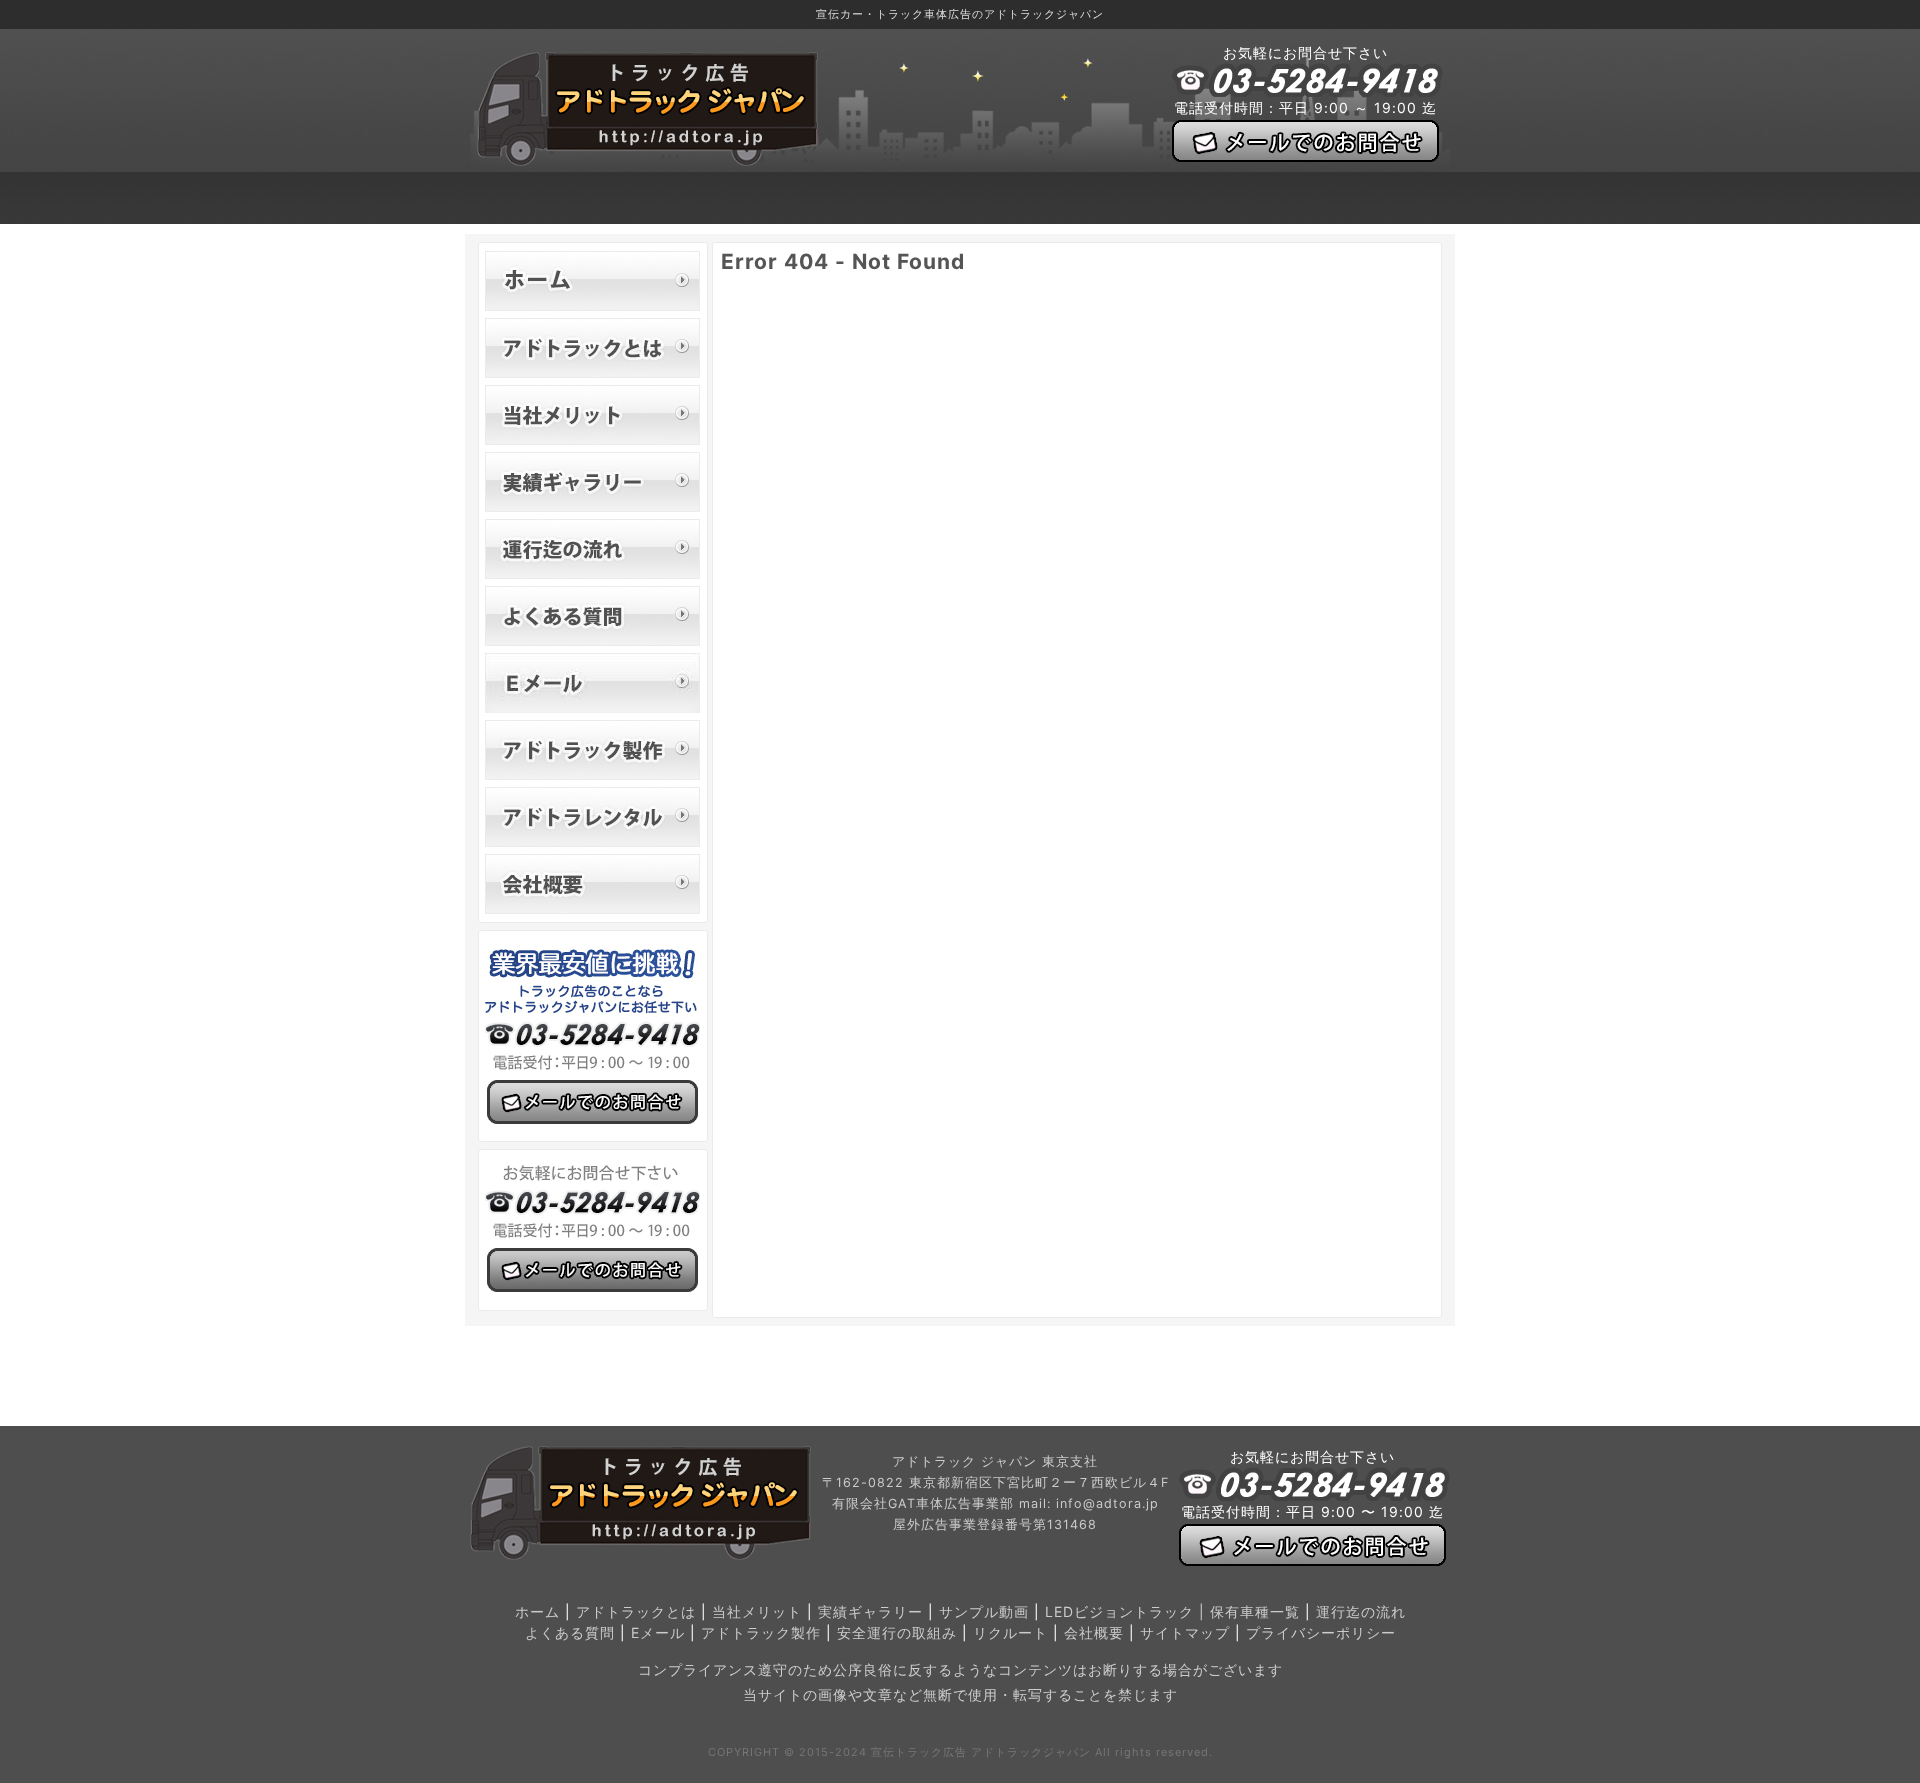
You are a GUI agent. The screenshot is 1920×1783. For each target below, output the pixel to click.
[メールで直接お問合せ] (592, 683)
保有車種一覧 (1255, 1611)
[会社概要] (592, 884)
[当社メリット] (592, 415)
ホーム (537, 1611)
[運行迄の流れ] (592, 549)
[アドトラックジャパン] (647, 160)
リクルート (1010, 1632)
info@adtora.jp (1107, 1503)
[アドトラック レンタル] (592, 817)
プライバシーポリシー (1321, 1632)
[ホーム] (592, 281)
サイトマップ (1185, 1632)
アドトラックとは (636, 1611)
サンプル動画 (984, 1611)
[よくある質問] (592, 616)
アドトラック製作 (761, 1632)
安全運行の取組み (897, 1632)
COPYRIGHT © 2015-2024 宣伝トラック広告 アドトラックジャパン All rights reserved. (960, 1752)
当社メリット (757, 1611)
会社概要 (1094, 1632)
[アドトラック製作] (592, 750)
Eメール (658, 1632)
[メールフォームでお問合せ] (1305, 141)
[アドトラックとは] (592, 348)
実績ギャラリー (870, 1611)
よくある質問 (570, 1632)
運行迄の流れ (1361, 1611)
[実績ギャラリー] (592, 482)
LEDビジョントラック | (1127, 1611)
